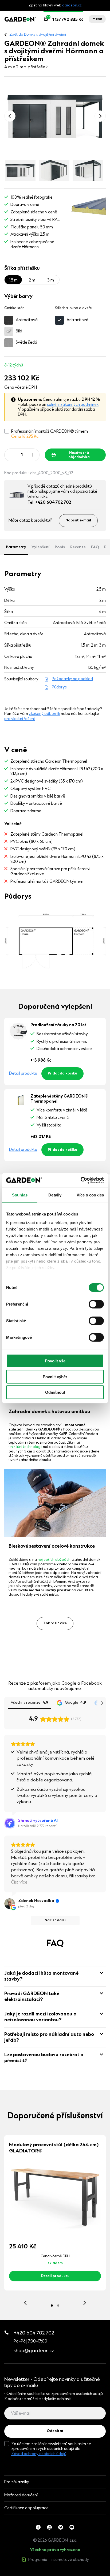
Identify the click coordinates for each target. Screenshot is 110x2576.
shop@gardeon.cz (34, 2351)
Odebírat (55, 2431)
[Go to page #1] (52, 2306)
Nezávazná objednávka (79, 455)
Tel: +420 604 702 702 (49, 503)
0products (38, 2573)
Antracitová (27, 320)
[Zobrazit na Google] (10, 1904)
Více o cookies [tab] (90, 1195)
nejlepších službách (54, 1560)
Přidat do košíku (62, 1074)
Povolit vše (55, 1361)
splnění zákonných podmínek (73, 405)
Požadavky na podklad (72, 679)
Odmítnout (55, 1392)
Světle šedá (26, 343)
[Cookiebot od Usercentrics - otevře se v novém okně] (80, 1180)
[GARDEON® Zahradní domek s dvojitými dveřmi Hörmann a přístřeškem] (55, 116)
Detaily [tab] (55, 1195)
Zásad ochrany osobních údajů (39, 2454)
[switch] (96, 1304)
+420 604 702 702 (34, 2333)
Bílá (19, 331)
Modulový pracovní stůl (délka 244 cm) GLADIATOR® (54, 2148)
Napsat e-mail (78, 521)
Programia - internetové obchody (59, 2560)
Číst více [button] (19, 1882)
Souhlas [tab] (20, 1195)
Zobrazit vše (26, 2573)
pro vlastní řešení (19, 719)
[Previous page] (10, 116)
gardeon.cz (72, 6)
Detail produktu (23, 1074)
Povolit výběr (55, 1376)
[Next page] (100, 116)
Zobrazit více (55, 1624)
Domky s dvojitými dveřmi (45, 35)
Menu (97, 19)
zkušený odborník (44, 714)
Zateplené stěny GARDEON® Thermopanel (59, 1099)
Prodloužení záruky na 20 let (58, 1025)
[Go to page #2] (58, 2306)
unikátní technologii (25, 1447)
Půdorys (59, 687)
